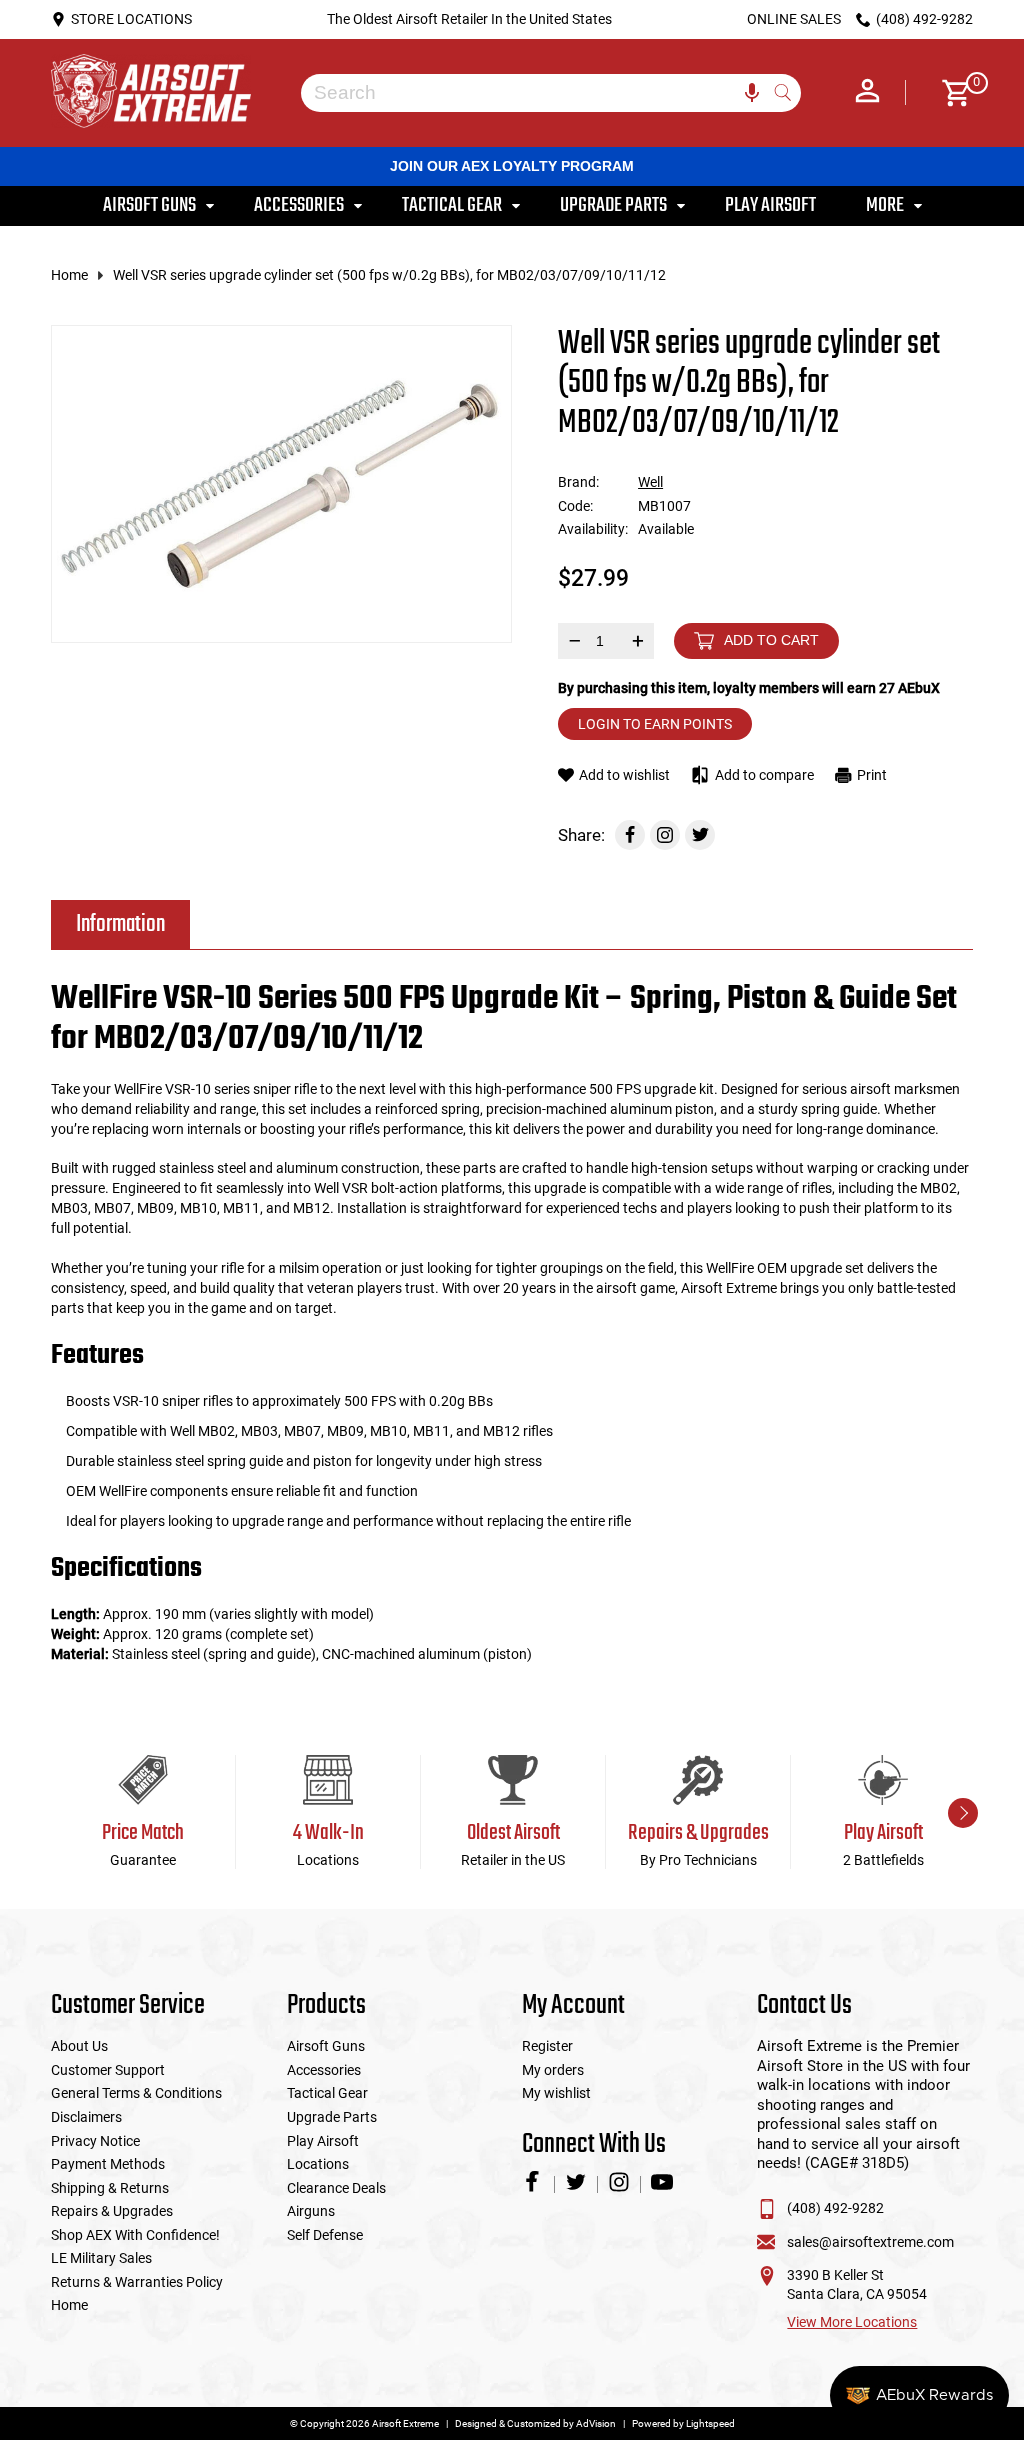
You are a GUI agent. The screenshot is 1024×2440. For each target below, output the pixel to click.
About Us (79, 2046)
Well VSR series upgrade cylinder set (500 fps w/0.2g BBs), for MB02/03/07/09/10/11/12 (389, 275)
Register (547, 2046)
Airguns (311, 2211)
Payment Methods (108, 2164)
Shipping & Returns (110, 2188)
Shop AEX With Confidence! (135, 2235)
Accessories (324, 2070)
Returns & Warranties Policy (137, 2282)
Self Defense (325, 2235)
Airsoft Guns (326, 2046)
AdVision (596, 2423)
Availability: (593, 529)
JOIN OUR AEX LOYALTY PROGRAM (512, 166)
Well (650, 482)
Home (69, 275)
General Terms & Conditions (136, 2093)
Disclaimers (86, 2117)
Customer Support (108, 2070)
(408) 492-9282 (835, 2208)
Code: (575, 506)
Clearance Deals (336, 2188)
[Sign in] (867, 93)
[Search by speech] (752, 93)
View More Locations (852, 2322)
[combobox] (536, 93)
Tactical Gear (327, 2093)
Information (120, 924)
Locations (318, 2164)
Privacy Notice (95, 2141)
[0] (949, 93)
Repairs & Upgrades (112, 2211)
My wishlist (556, 2093)
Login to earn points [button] (655, 724)
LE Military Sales (101, 2258)
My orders (553, 2070)
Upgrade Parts (332, 2117)
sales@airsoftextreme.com (870, 2242)
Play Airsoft (323, 2141)
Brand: (578, 482)
